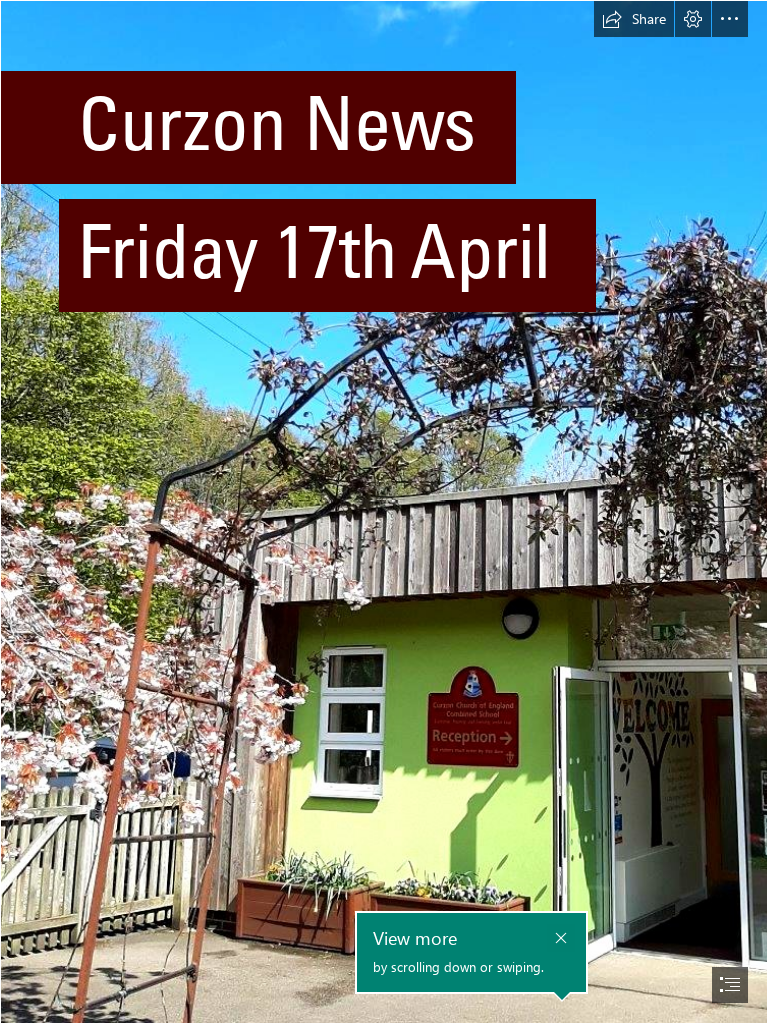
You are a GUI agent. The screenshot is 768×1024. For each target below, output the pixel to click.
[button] (634, 19)
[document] (384, 512)
